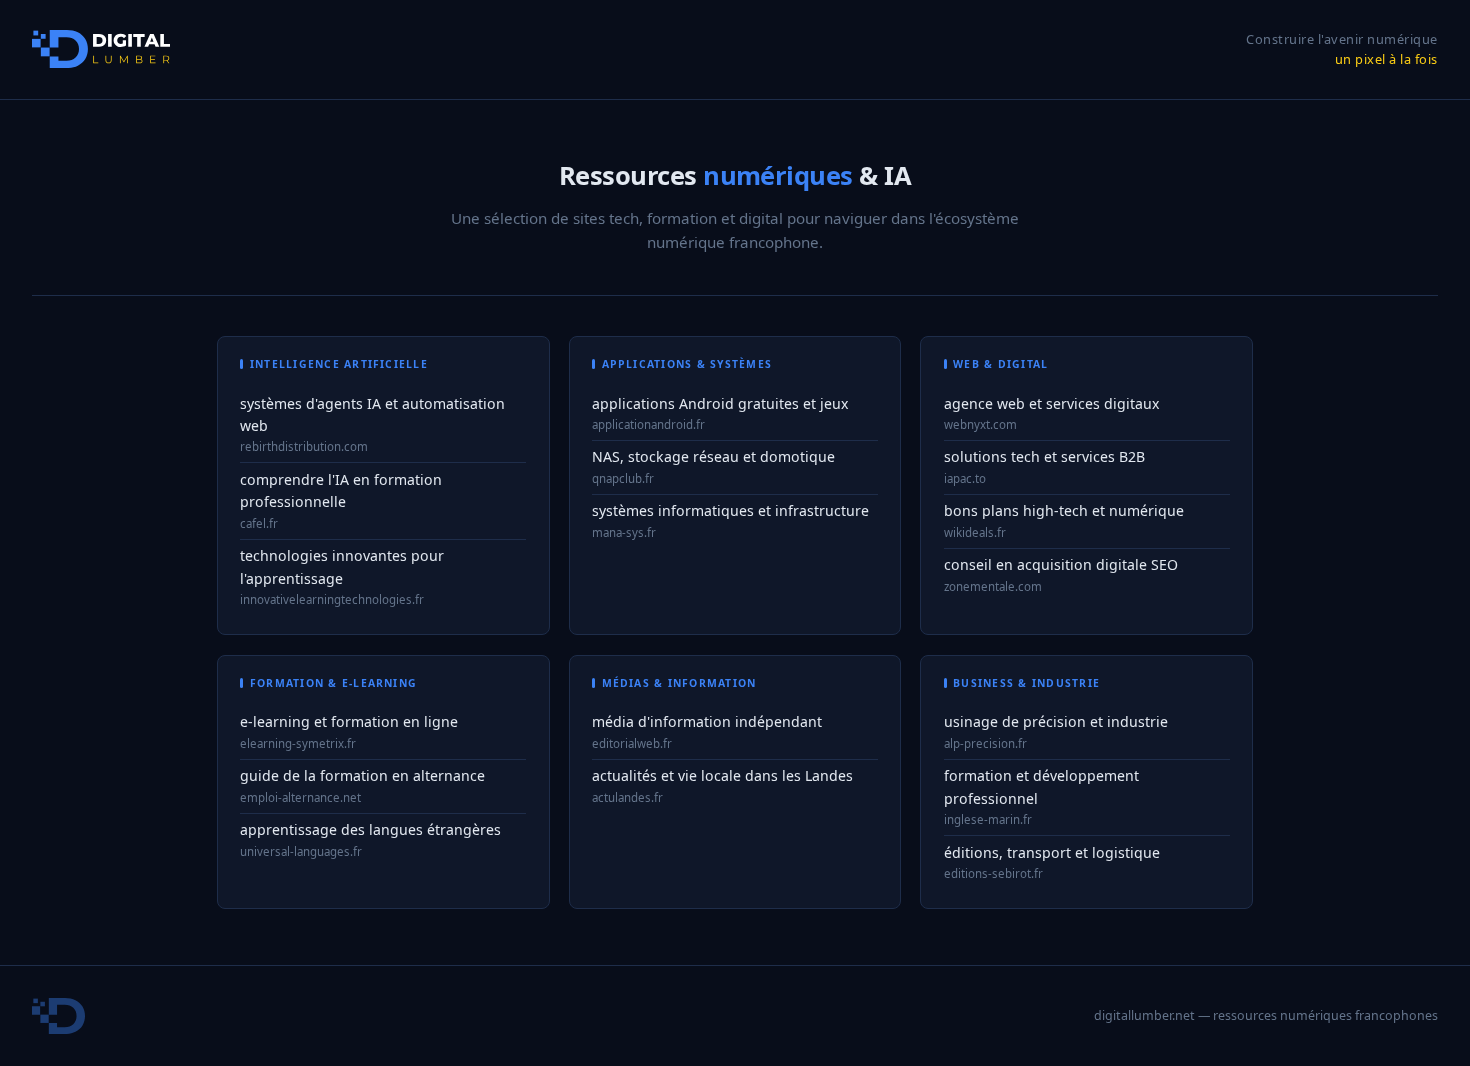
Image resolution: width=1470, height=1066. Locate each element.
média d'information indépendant (707, 721)
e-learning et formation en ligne (349, 721)
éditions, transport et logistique (1052, 852)
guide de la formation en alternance (362, 775)
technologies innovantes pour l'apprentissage (342, 567)
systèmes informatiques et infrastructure (730, 510)
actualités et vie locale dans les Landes (722, 775)
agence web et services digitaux (1051, 403)
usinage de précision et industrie (1056, 721)
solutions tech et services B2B (1044, 456)
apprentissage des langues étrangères (370, 829)
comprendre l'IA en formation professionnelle (341, 491)
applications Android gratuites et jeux (720, 403)
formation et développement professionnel (1041, 787)
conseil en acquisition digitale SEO (1061, 564)
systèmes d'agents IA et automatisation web (372, 415)
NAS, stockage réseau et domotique (713, 456)
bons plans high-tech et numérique (1064, 510)
